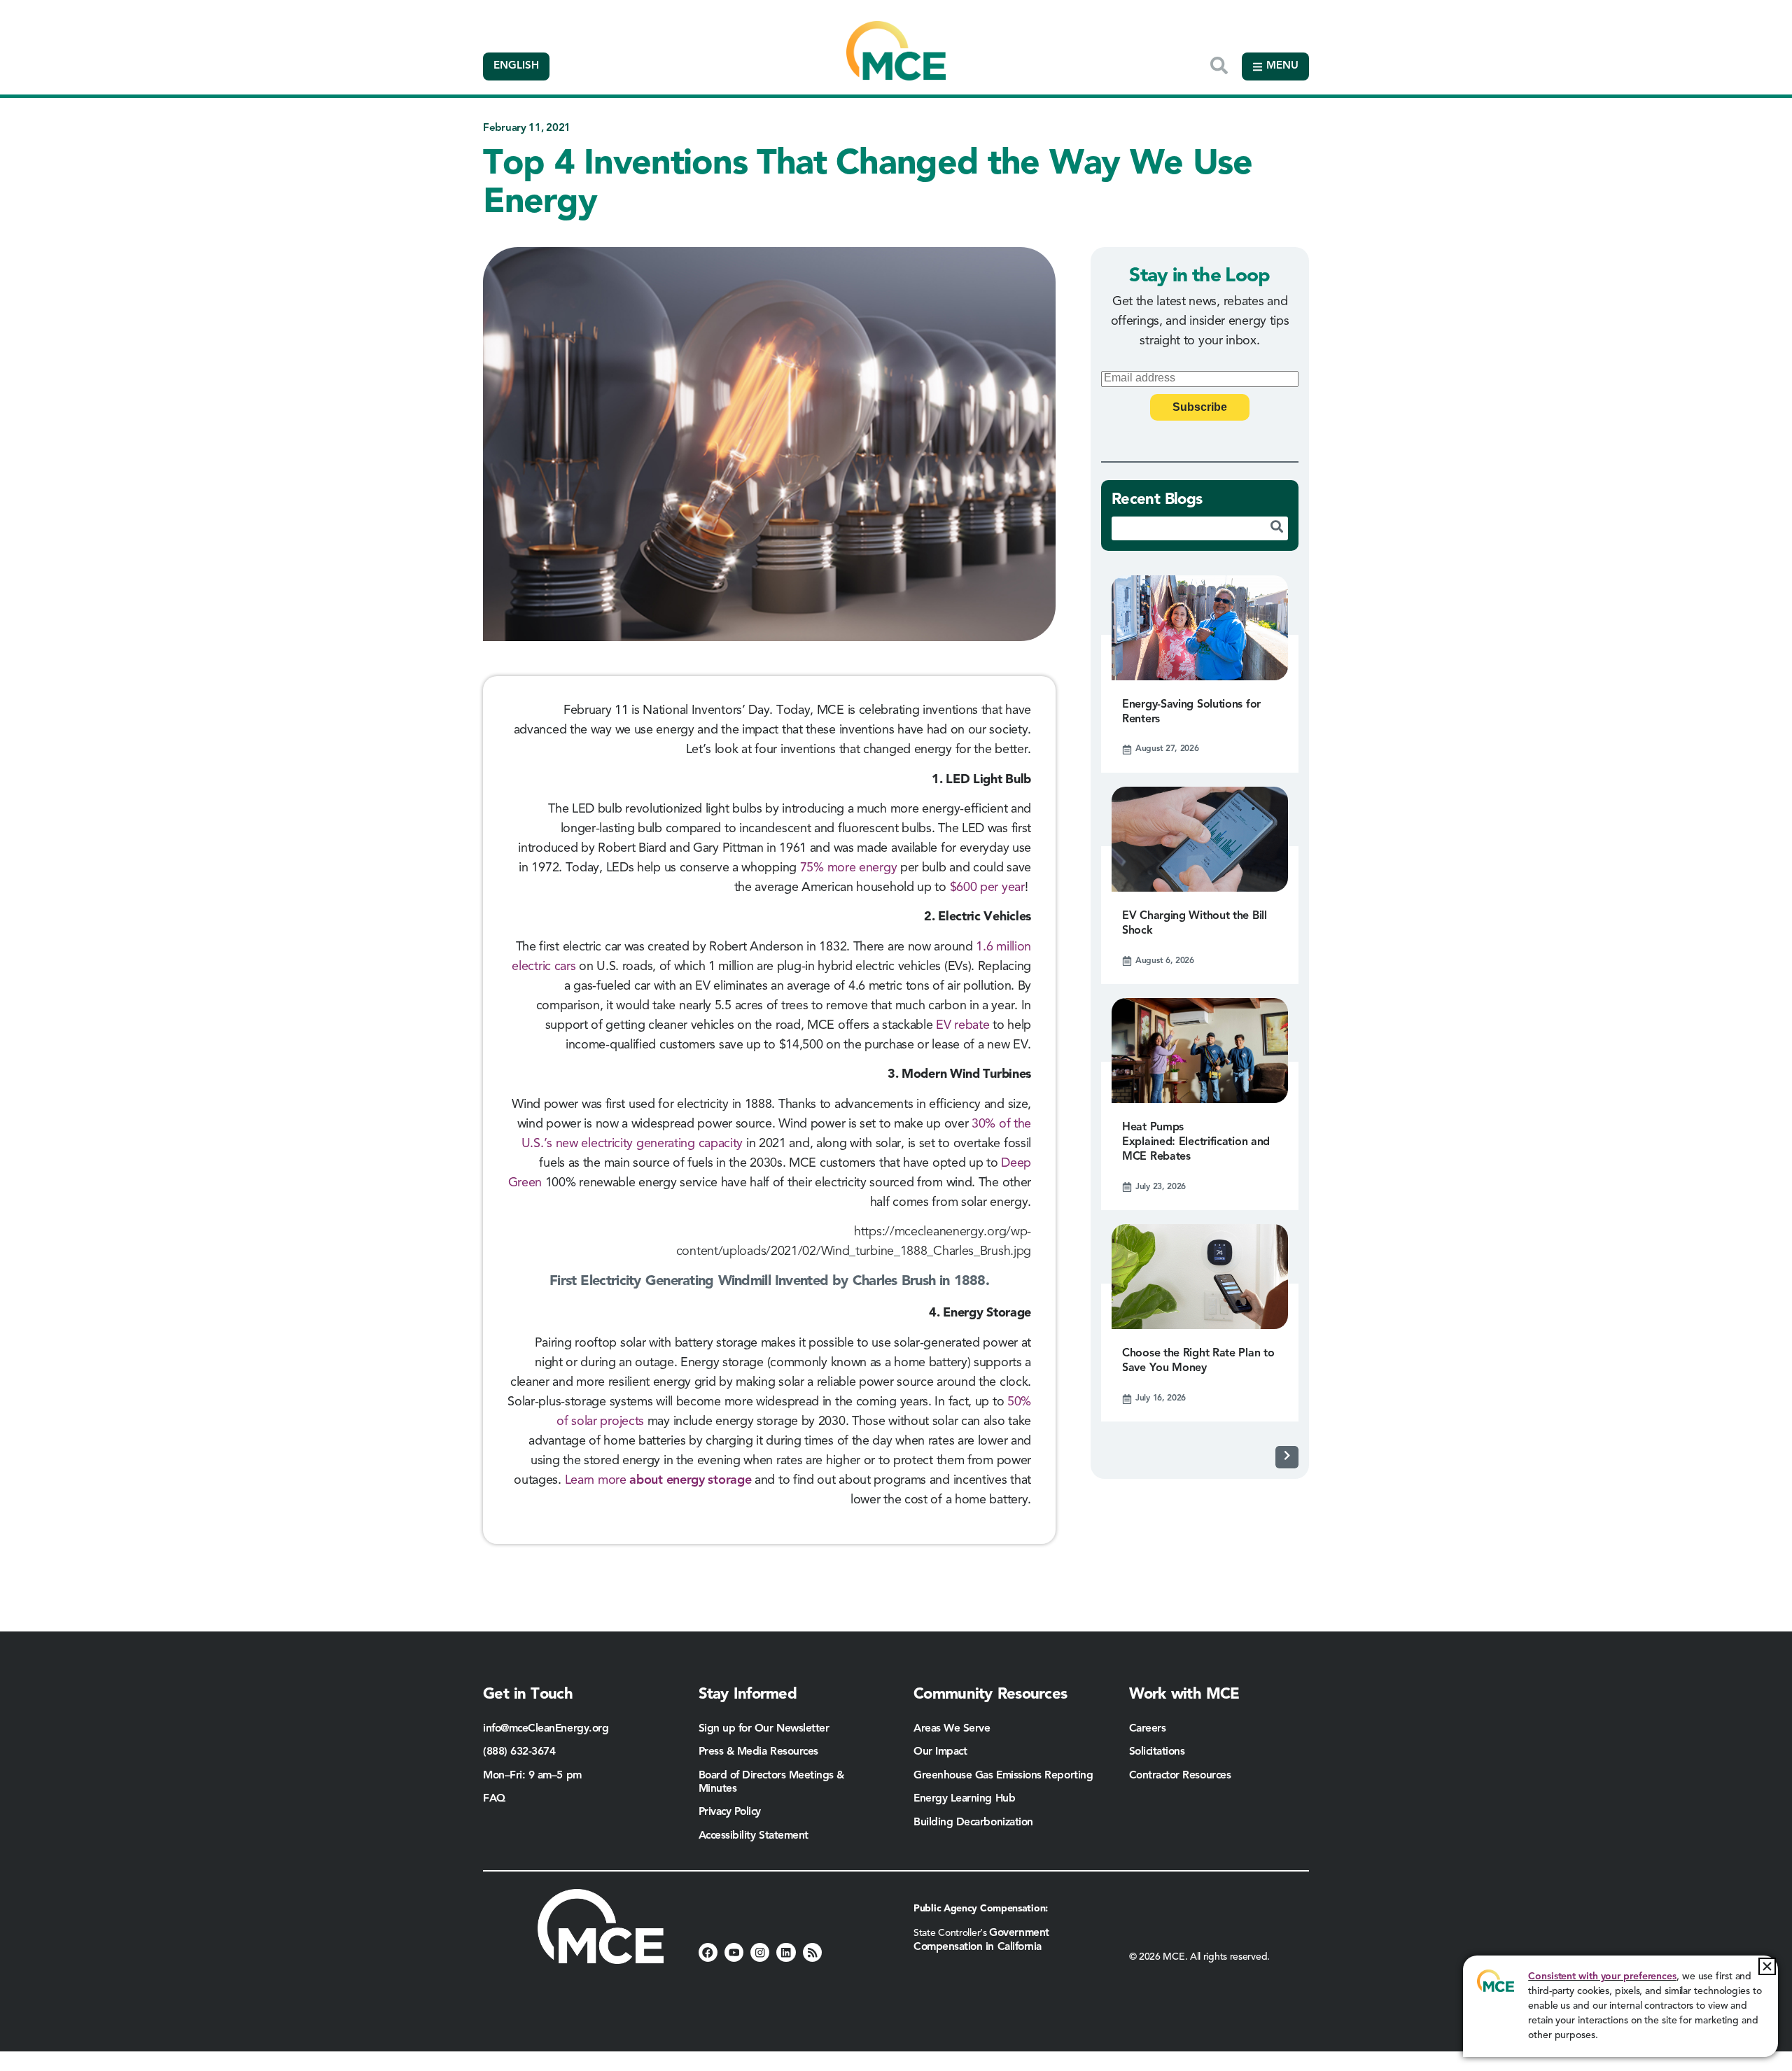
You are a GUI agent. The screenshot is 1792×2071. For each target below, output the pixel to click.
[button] (1767, 1966)
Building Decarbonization (973, 1823)
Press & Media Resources (758, 1752)
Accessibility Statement (754, 1836)
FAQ (494, 1799)
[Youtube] (734, 1952)
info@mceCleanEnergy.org (546, 1729)
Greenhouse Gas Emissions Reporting (1003, 1776)
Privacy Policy (730, 1812)
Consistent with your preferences (1602, 1977)
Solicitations (1157, 1752)
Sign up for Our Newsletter (764, 1729)
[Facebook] (708, 1952)
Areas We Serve (952, 1729)
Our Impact (940, 1752)
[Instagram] (760, 1952)
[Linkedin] (786, 1952)
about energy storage (689, 1480)
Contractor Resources (1182, 1776)
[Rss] (812, 1952)
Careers (1148, 1729)
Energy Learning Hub (964, 1799)
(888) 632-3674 (519, 1752)
